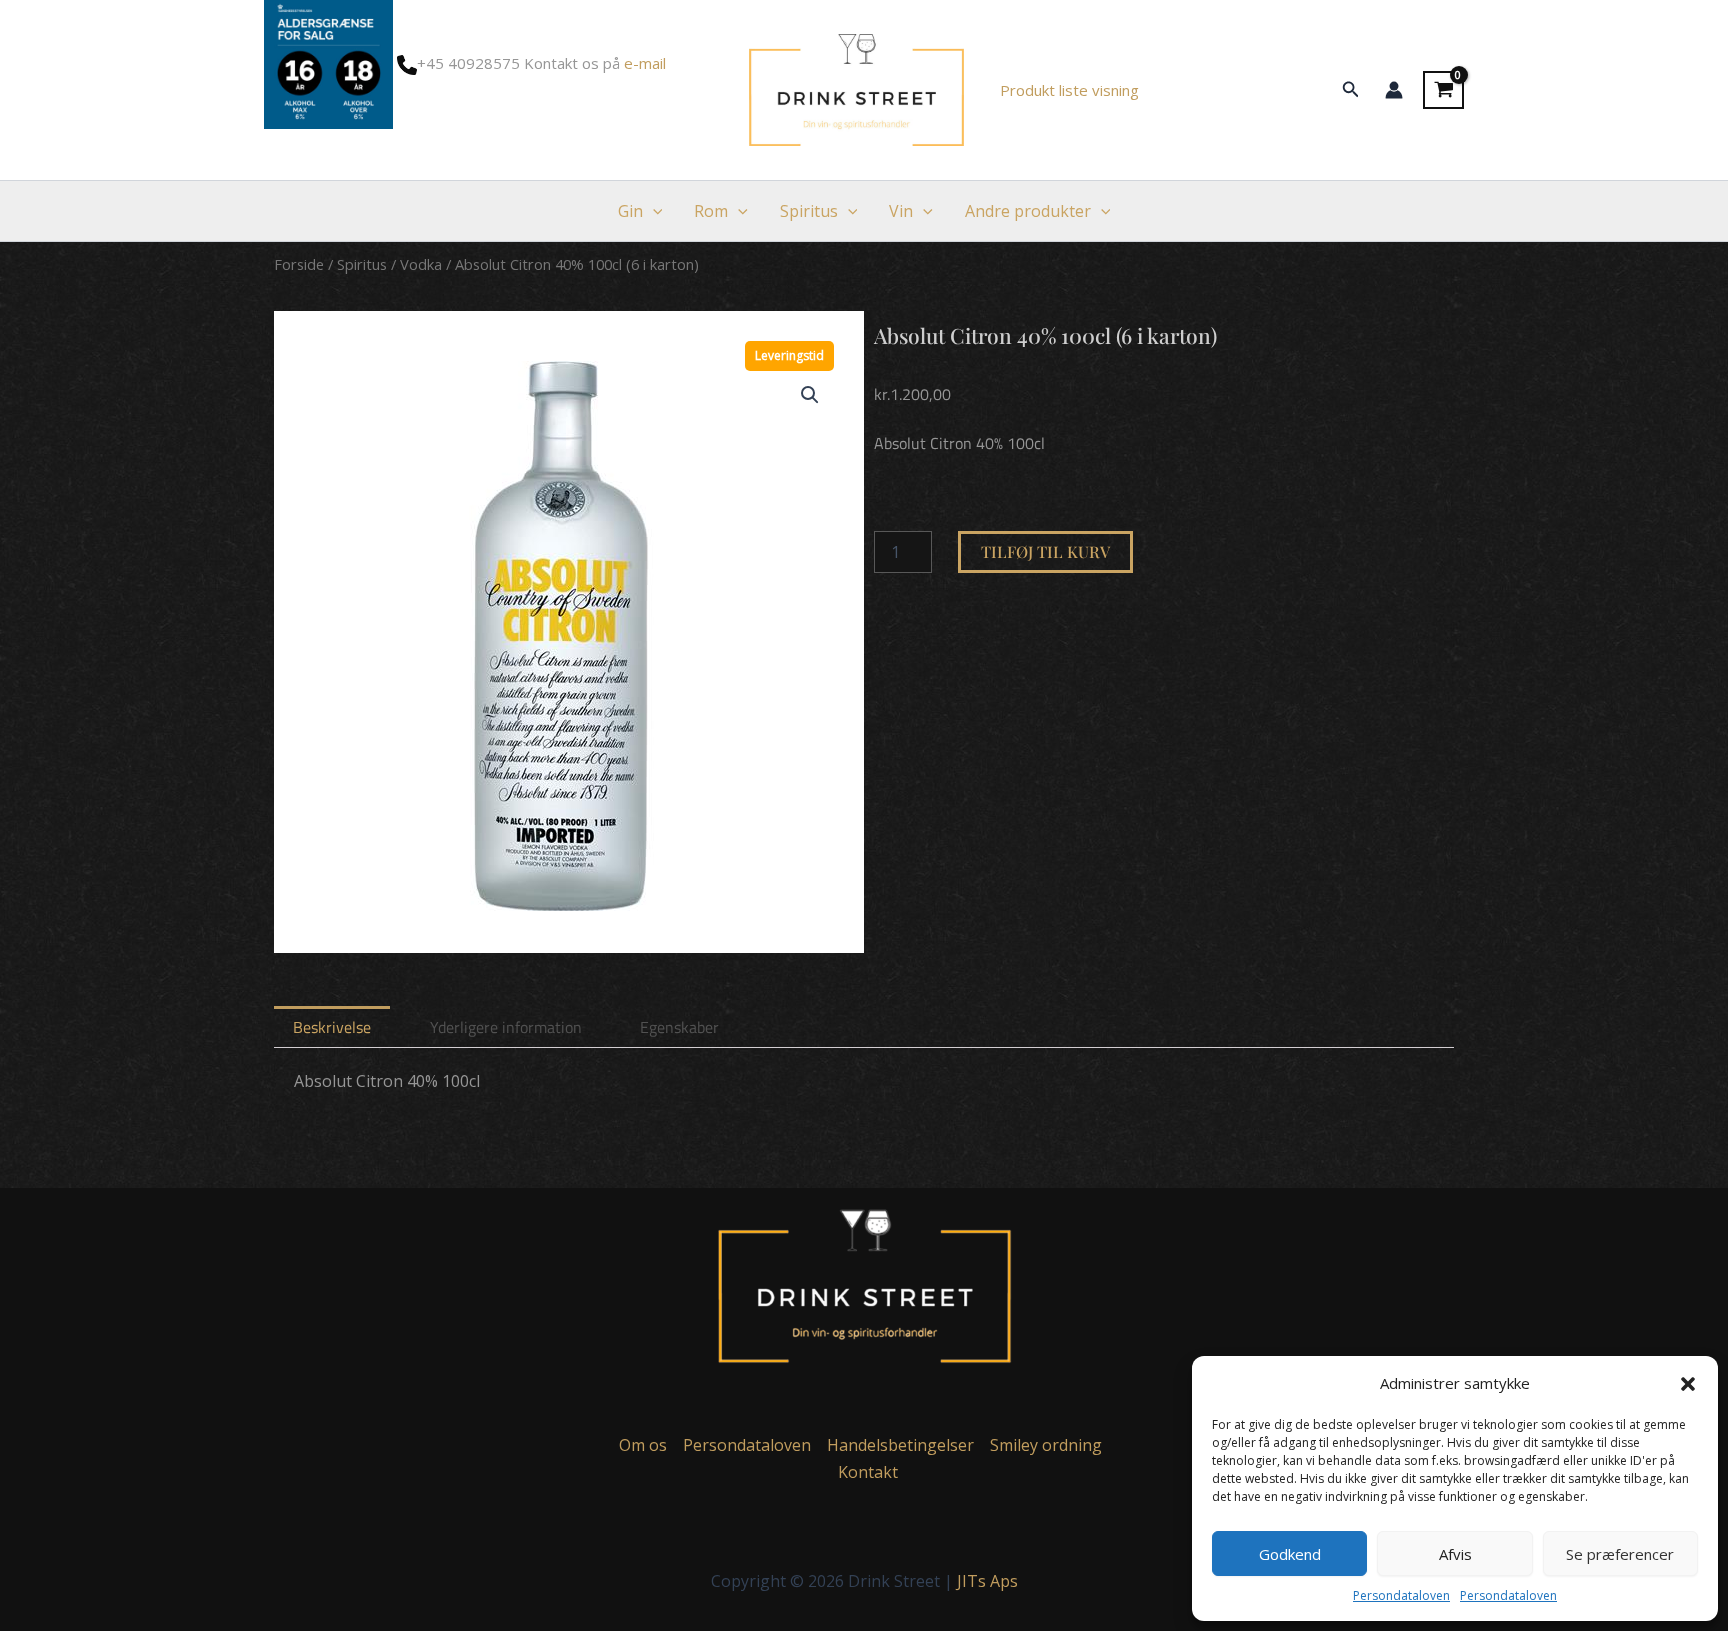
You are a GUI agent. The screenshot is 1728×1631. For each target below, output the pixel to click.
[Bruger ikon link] (1394, 90)
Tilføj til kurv (1045, 551)
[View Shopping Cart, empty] (1443, 90)
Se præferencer (1620, 1554)
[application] (653, 211)
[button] (1688, 1384)
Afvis (1455, 1554)
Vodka (421, 264)
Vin (901, 211)
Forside (299, 264)
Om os (643, 1445)
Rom (711, 211)
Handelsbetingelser (900, 1445)
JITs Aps (987, 1581)
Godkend (1290, 1554)
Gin (630, 211)
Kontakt (868, 1472)
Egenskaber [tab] (679, 1027)
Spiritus (809, 211)
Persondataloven (1401, 1595)
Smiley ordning (1046, 1445)
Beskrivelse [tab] (332, 1027)
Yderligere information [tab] (506, 1027)
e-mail (645, 63)
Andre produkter (1028, 211)
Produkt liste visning (1069, 90)
